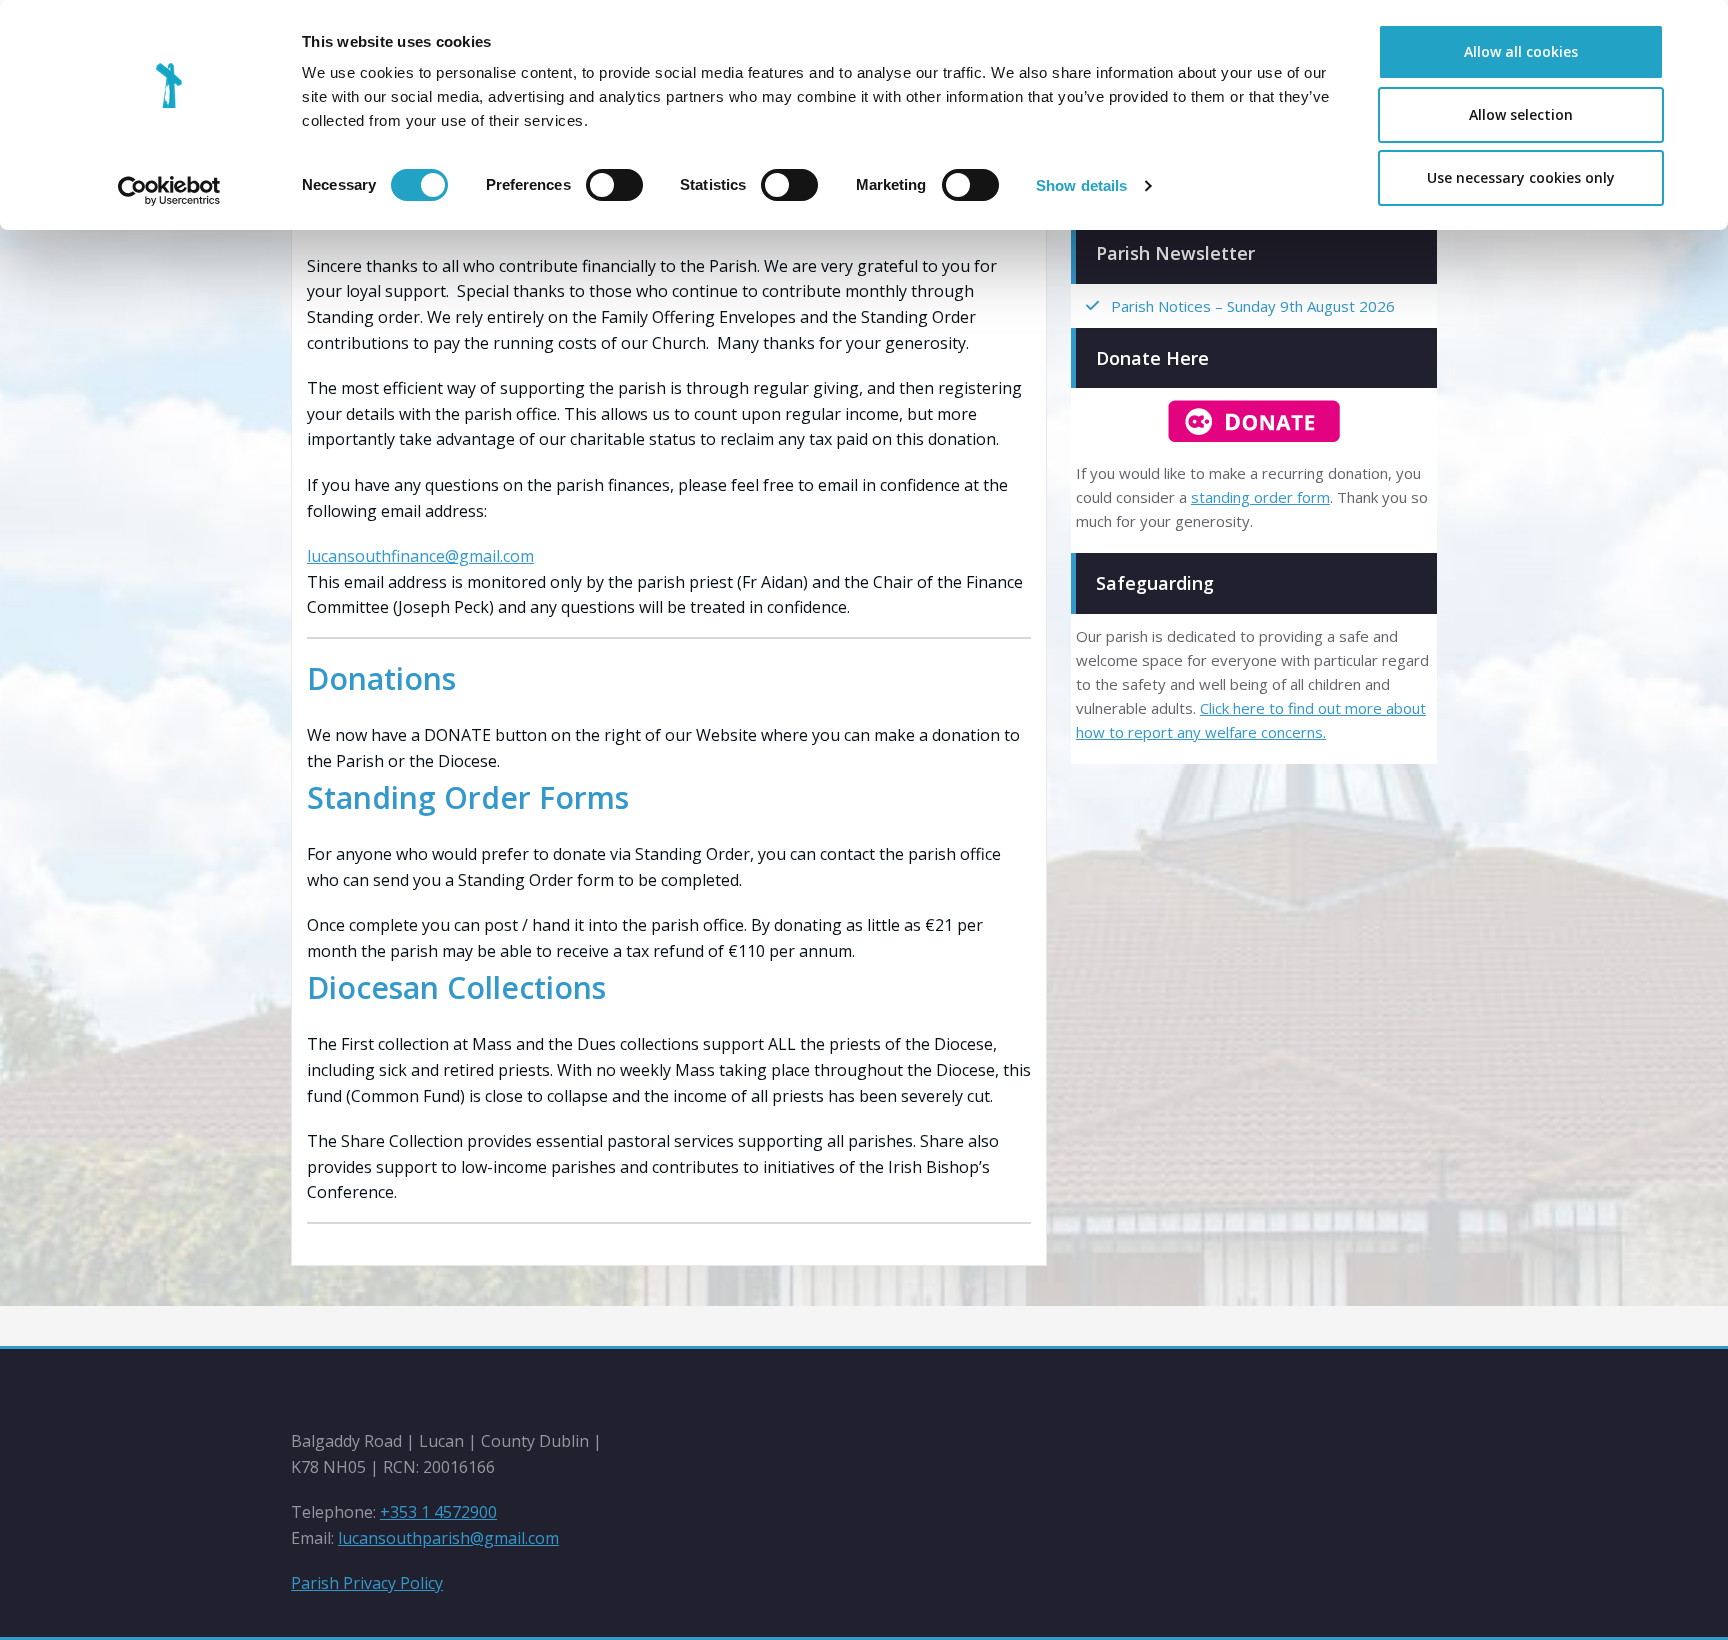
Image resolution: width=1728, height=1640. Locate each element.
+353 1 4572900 (438, 1512)
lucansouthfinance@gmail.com (420, 556)
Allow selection (1521, 114)
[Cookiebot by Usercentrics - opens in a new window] (169, 191)
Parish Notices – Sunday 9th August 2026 (1253, 306)
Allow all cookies (1521, 51)
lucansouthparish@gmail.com (448, 1538)
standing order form (1260, 497)
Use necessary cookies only (1521, 177)
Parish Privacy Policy (367, 1583)
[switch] (614, 185)
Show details (1081, 185)
